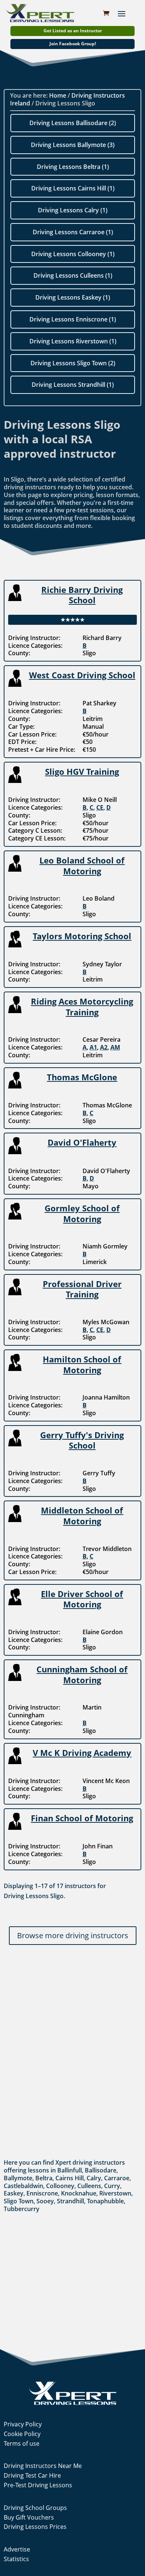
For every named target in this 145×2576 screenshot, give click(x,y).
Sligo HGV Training (82, 771)
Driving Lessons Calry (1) (73, 210)
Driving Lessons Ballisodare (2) (73, 123)
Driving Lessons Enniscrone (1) (73, 319)
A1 (93, 1047)
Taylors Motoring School (82, 936)
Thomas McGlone (82, 1077)
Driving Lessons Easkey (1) (73, 297)
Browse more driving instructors (73, 1935)
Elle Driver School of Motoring (82, 1599)
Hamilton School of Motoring (82, 1364)
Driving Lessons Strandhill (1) (73, 385)
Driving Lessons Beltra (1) (73, 167)
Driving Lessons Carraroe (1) (73, 232)
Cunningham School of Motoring (82, 1674)
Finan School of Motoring (82, 1818)
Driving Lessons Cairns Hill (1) (73, 188)
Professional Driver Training (82, 1289)
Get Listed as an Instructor (73, 31)
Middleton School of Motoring (82, 1516)
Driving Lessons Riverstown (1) (73, 341)
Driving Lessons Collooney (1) (73, 254)
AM (115, 1047)
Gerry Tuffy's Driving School (82, 1440)
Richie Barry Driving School (82, 595)
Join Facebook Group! (73, 44)
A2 (104, 1047)
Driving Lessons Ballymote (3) (73, 145)
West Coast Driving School (82, 675)
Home (58, 95)
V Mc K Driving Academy (82, 1753)
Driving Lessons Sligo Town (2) (73, 363)
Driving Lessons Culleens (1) (73, 275)
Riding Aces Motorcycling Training (82, 1007)
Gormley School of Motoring (82, 1213)
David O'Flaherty (82, 1142)
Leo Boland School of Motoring (82, 866)
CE (100, 807)
